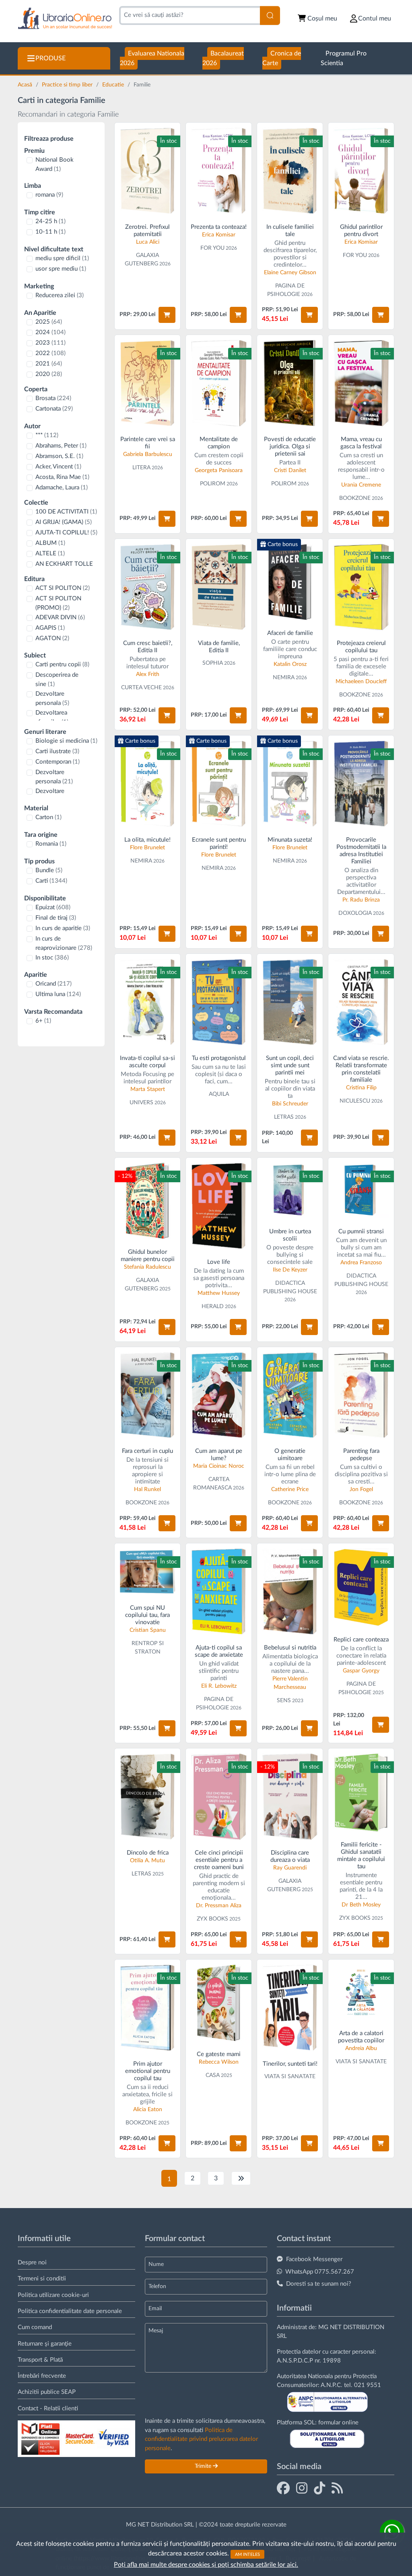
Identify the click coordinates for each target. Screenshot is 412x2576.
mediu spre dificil (62, 258)
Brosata (53, 398)
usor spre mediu (61, 269)
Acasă (26, 85)
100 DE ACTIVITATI (66, 512)
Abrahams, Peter (61, 446)
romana (49, 195)
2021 (49, 364)
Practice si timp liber (68, 85)
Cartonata (54, 409)
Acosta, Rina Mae (62, 477)
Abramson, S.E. (59, 456)
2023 (50, 343)
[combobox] (190, 15)
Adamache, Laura (62, 488)
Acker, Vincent (58, 467)
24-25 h (50, 221)
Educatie (114, 85)
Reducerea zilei (60, 295)
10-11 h (50, 232)
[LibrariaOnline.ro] (65, 19)
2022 (50, 353)
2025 (49, 322)
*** (47, 435)
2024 (50, 332)
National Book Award (55, 164)
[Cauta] (270, 15)
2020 (49, 374)
